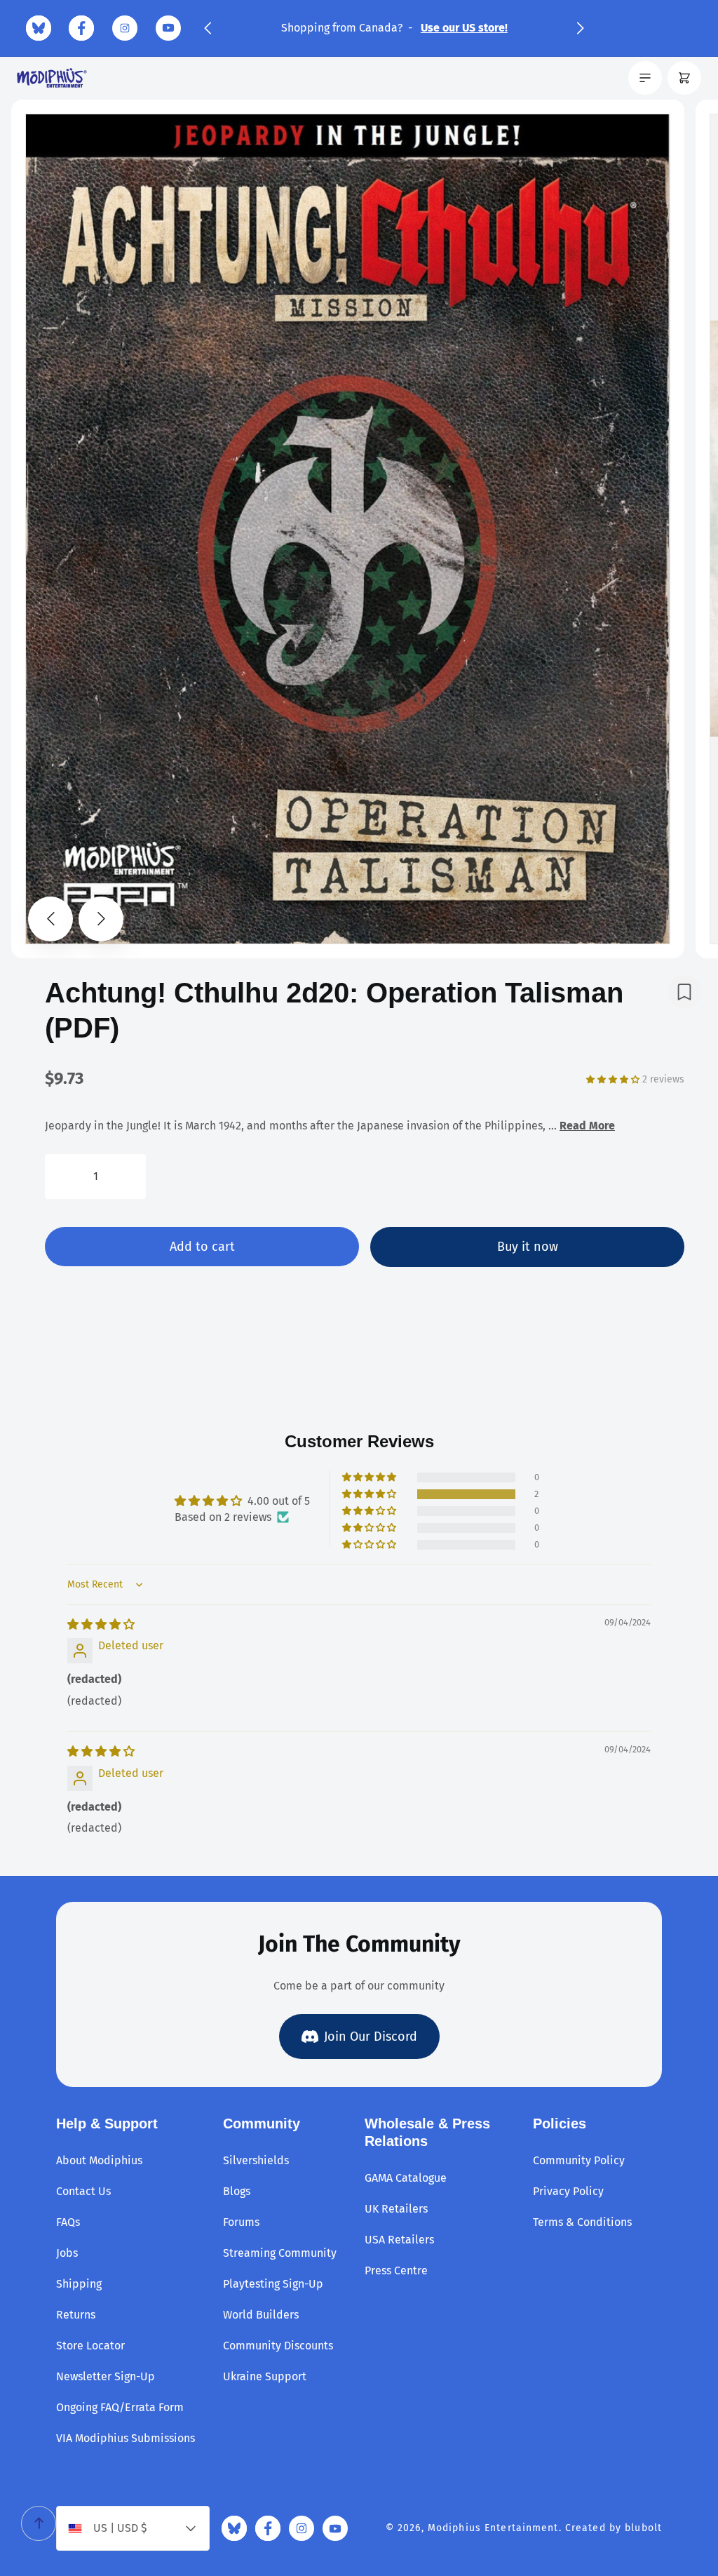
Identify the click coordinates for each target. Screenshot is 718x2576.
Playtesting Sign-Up (273, 2284)
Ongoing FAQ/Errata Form (120, 2407)
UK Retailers (396, 2209)
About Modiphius (99, 2160)
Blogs (237, 2191)
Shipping (79, 2284)
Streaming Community (280, 2253)
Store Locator (90, 2346)
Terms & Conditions (582, 2222)
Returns (76, 2315)
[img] (101, 1624)
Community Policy (579, 2160)
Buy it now (528, 1247)
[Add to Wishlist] (684, 992)
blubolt (643, 2528)
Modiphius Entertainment (493, 2528)
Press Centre (396, 2270)
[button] (208, 28)
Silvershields (256, 2160)
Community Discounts (278, 2346)
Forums (241, 2222)
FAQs (68, 2222)
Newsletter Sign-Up (106, 2376)
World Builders (261, 2315)
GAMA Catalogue (406, 2178)
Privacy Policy (568, 2191)
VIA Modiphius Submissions (126, 2438)
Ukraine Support (265, 2376)
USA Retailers (399, 2240)
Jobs (67, 2253)
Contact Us (83, 2191)
